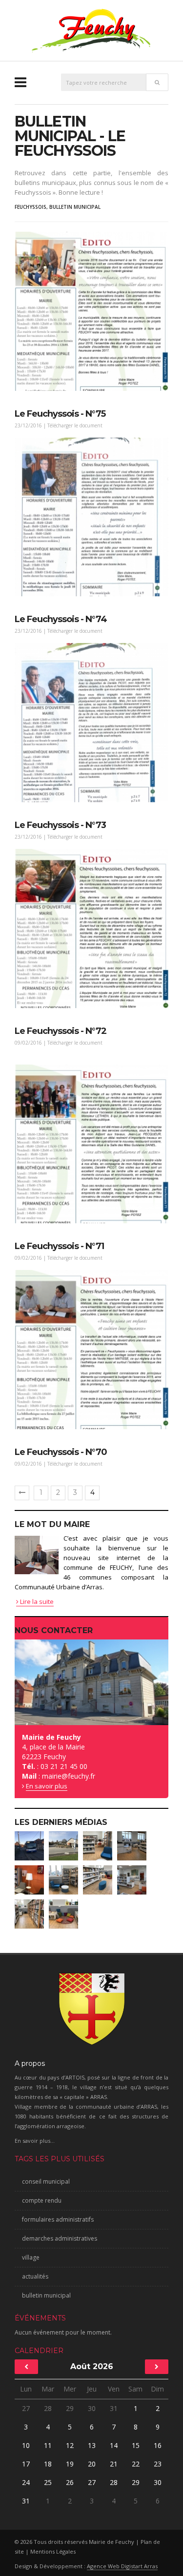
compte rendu (42, 2200)
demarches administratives (60, 2238)
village (31, 2257)
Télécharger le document (75, 425)
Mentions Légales (53, 2551)
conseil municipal (46, 2181)
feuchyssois (30, 207)
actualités (35, 2276)
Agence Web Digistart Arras (122, 2566)
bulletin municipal (75, 207)
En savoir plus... (35, 2141)
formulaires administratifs (58, 2219)
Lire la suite (36, 1601)
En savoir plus (47, 1786)
